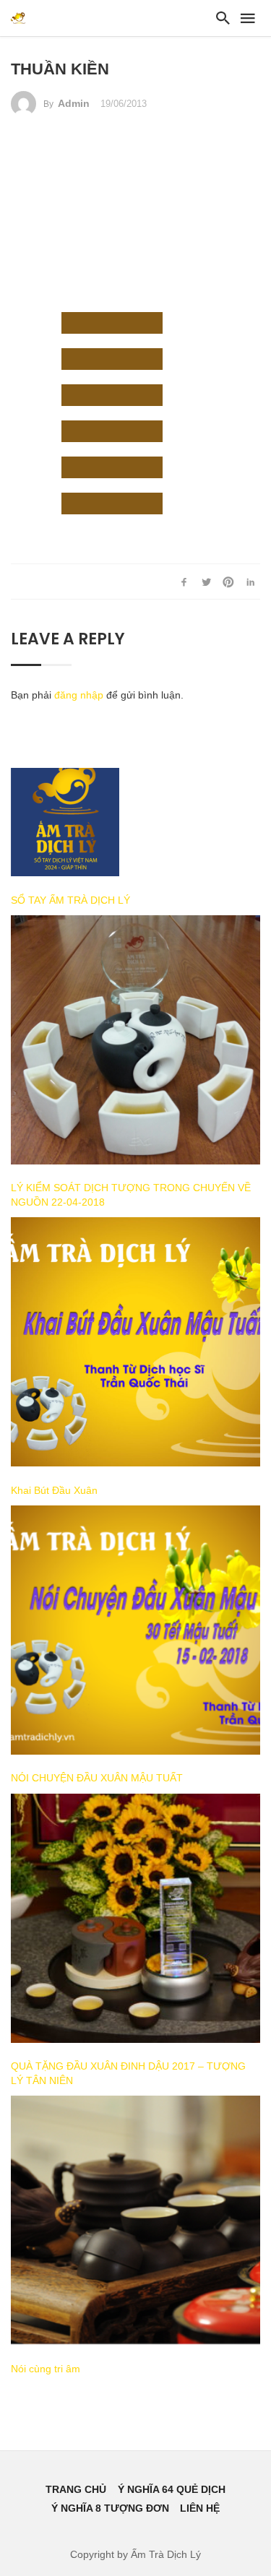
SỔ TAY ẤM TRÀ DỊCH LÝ (70, 900)
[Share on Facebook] (184, 582)
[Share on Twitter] (206, 582)
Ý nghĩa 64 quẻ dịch (172, 2489)
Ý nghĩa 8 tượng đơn (110, 2508)
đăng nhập (79, 695)
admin (74, 103)
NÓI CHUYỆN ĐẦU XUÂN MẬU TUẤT (97, 1778)
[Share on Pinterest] (228, 582)
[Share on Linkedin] (251, 582)
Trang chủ (76, 2489)
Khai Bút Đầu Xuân (54, 1490)
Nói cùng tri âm (46, 2369)
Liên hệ (200, 2508)
